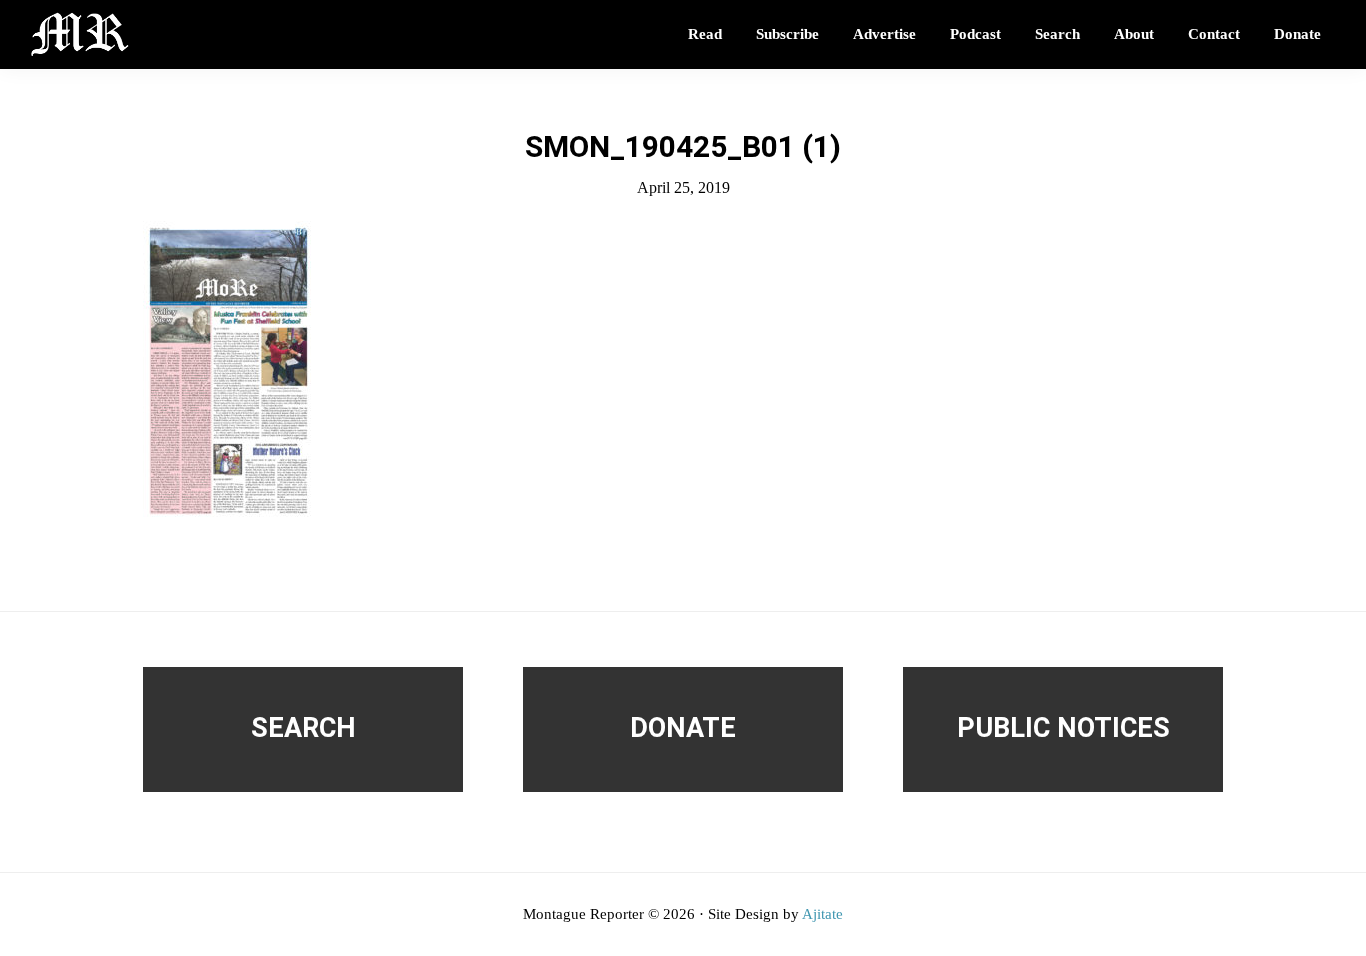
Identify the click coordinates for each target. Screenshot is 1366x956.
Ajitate (822, 914)
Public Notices (1063, 728)
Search (303, 728)
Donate (683, 728)
